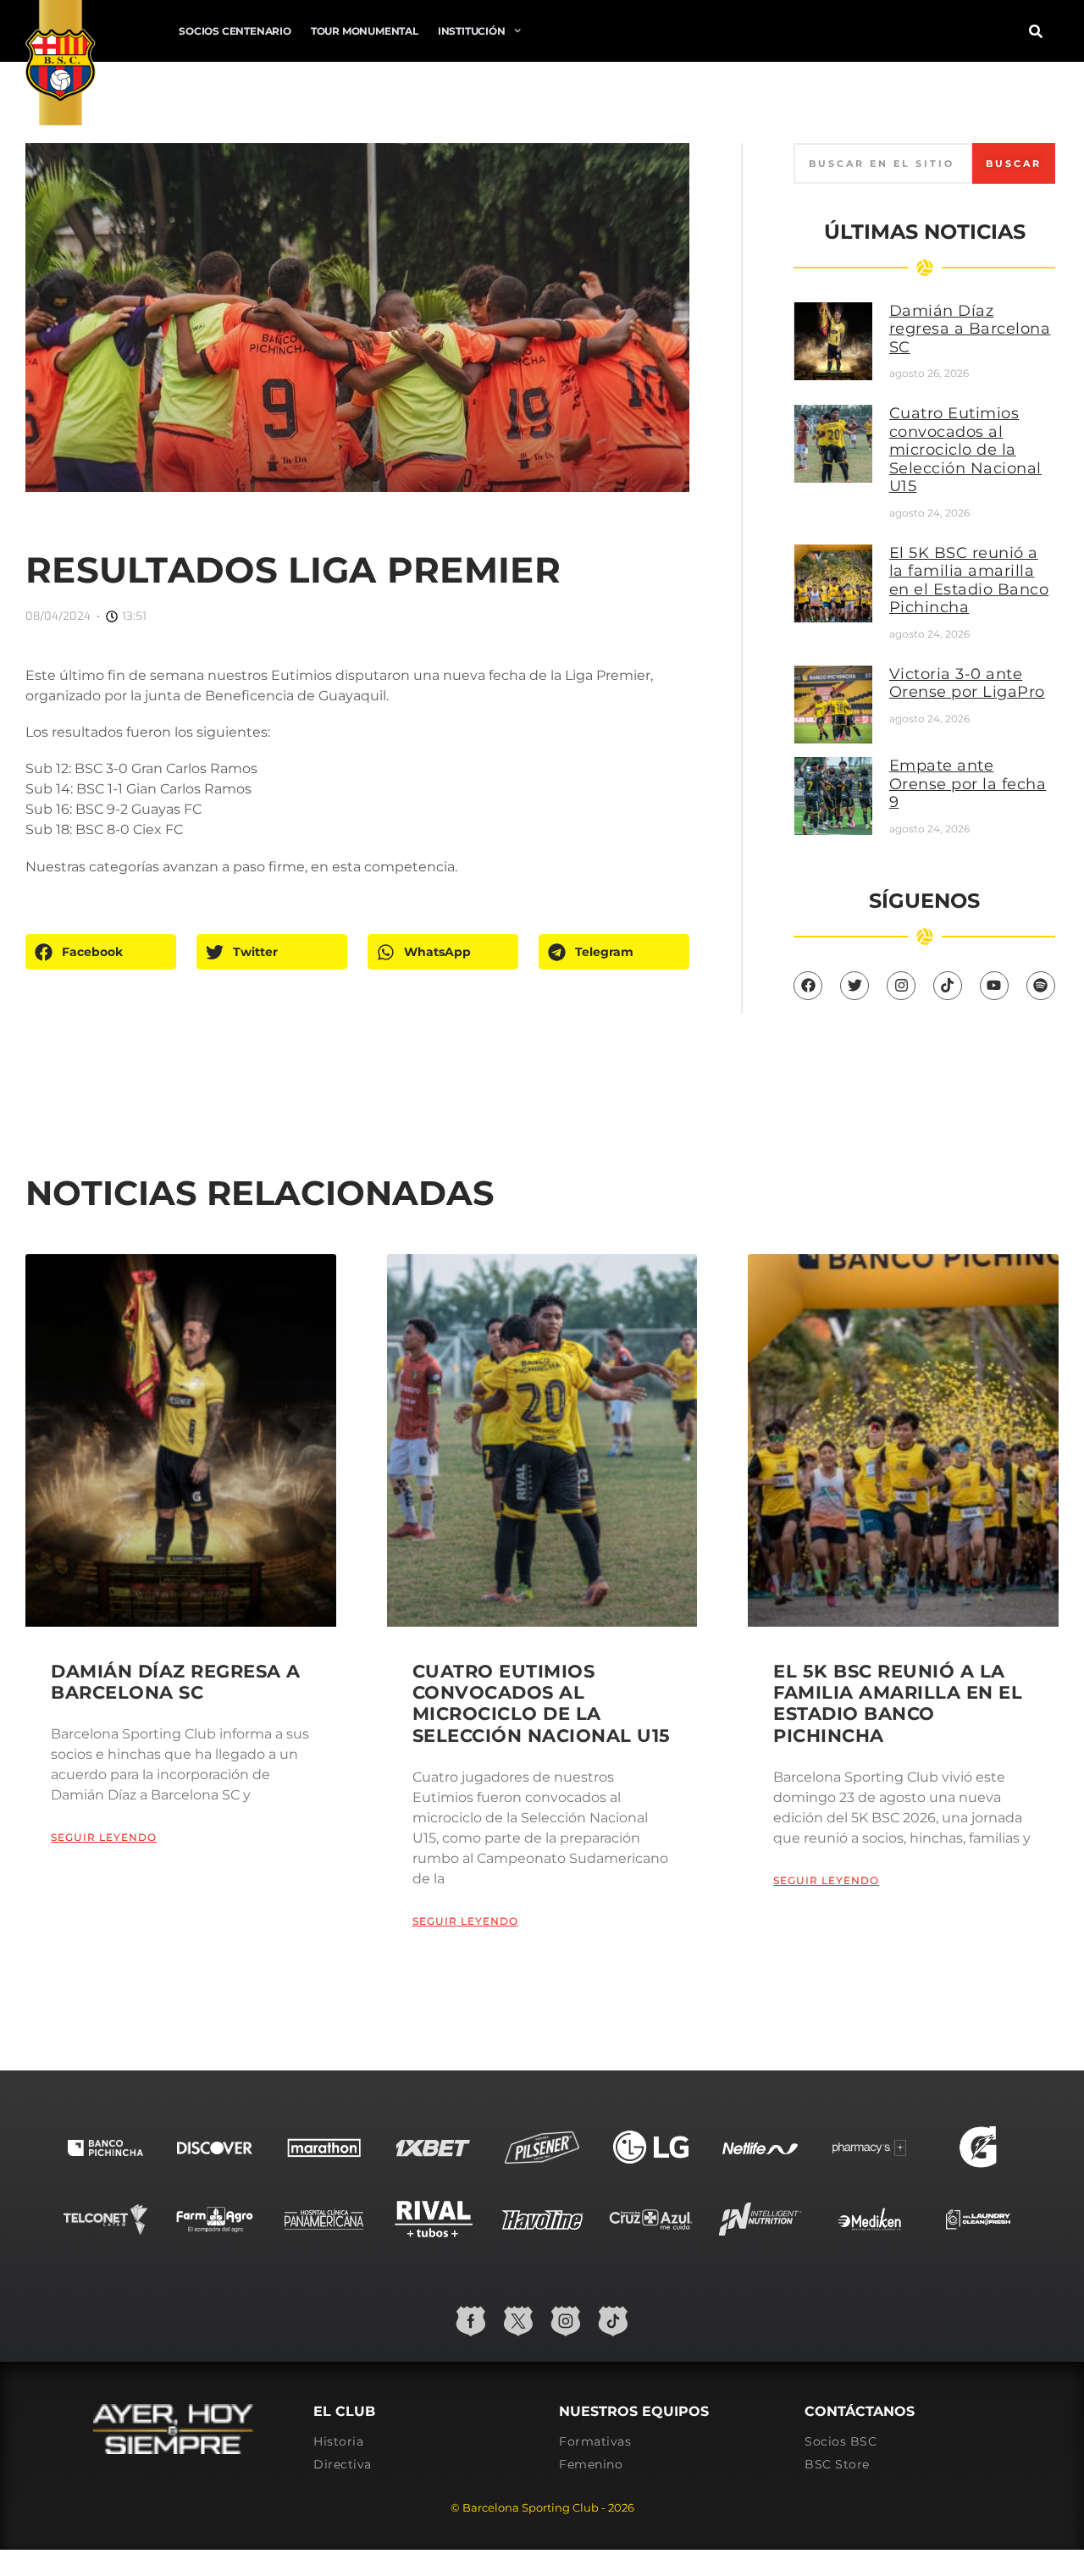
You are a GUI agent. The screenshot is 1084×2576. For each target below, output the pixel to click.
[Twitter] (854, 986)
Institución (472, 31)
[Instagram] (901, 986)
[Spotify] (1041, 986)
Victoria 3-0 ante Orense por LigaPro (967, 683)
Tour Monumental (365, 31)
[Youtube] (994, 986)
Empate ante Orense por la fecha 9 (968, 784)
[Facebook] (808, 986)
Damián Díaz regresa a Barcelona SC (970, 329)
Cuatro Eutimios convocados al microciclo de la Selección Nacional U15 (965, 450)
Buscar (1014, 163)
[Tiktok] (948, 986)
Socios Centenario (235, 31)
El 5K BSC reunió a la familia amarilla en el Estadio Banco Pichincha (969, 580)
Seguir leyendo (104, 1837)
